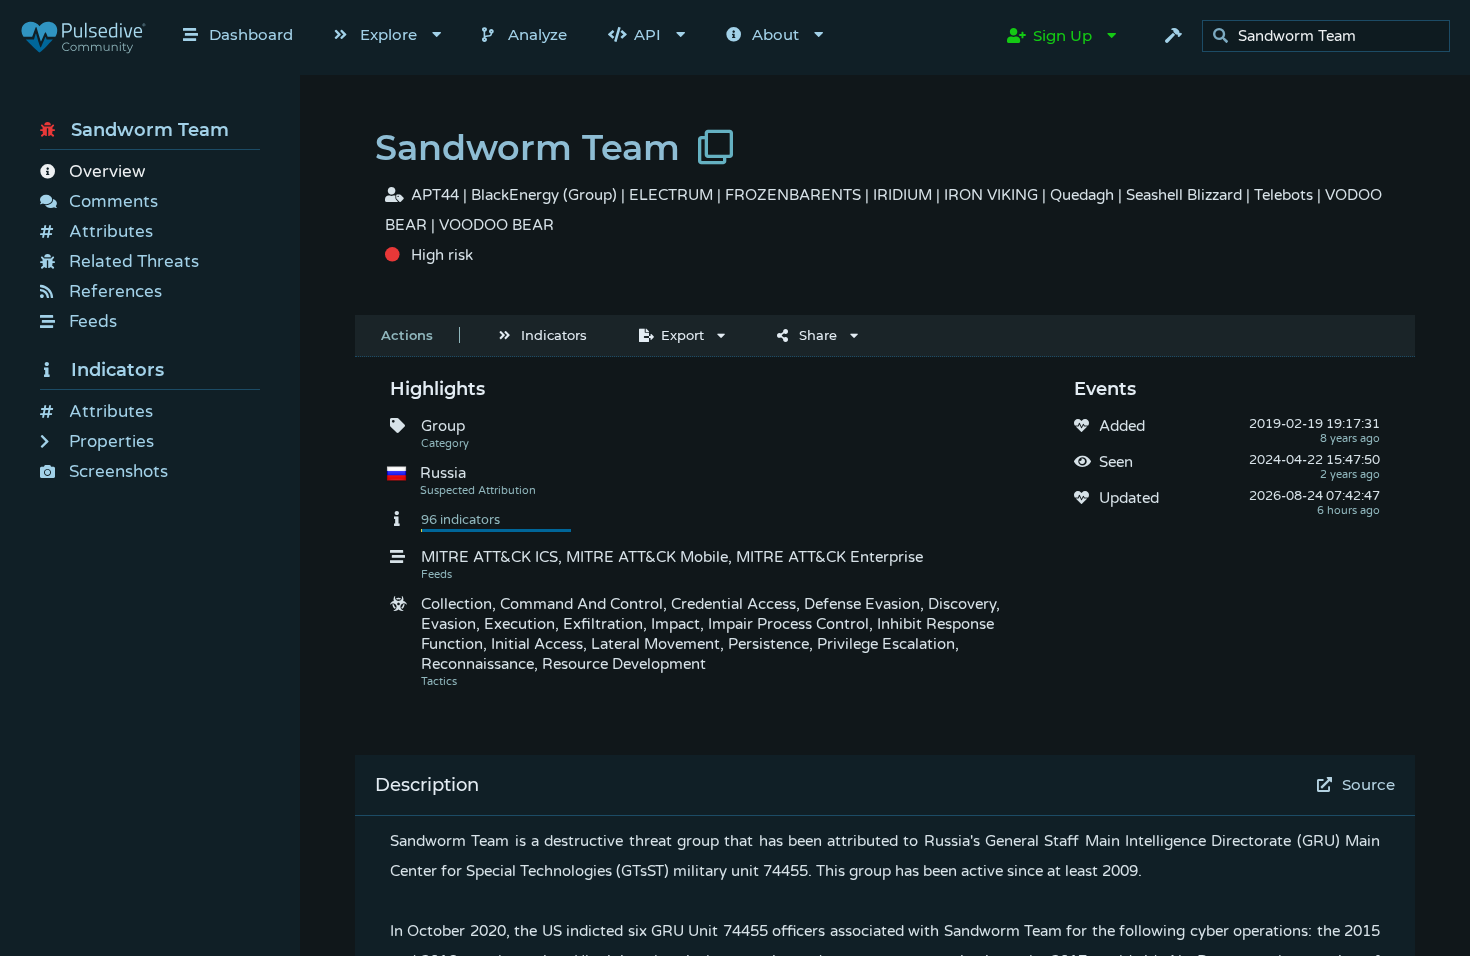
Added (1122, 426)
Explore (388, 34)
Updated (1129, 498)
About (775, 34)
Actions (407, 335)
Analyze (537, 34)
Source (1368, 784)
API (647, 34)
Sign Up (1062, 35)
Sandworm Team (150, 130)
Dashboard (251, 34)
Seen (1116, 462)
